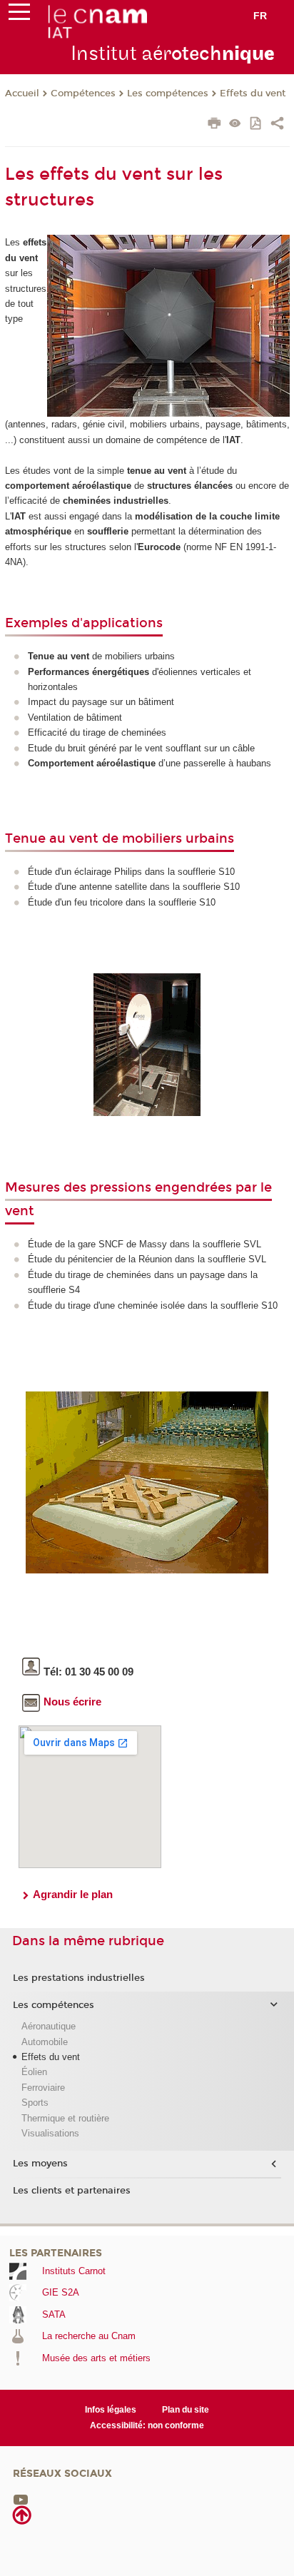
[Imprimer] (214, 125)
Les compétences (168, 93)
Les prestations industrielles (79, 1978)
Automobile (45, 2042)
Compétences (83, 93)
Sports (35, 2103)
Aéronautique (49, 2026)
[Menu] (19, 15)
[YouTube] (21, 2499)
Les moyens (40, 2164)
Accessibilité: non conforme (147, 2425)
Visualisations (50, 2133)
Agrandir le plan (73, 1894)
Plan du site (186, 2410)
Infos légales (111, 2410)
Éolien (34, 2072)
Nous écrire (72, 1702)
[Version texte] (235, 125)
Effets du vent (253, 93)
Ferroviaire (43, 2088)
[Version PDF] (257, 125)
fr (260, 16)
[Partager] (277, 125)
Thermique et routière (65, 2118)
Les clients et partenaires (72, 2191)
